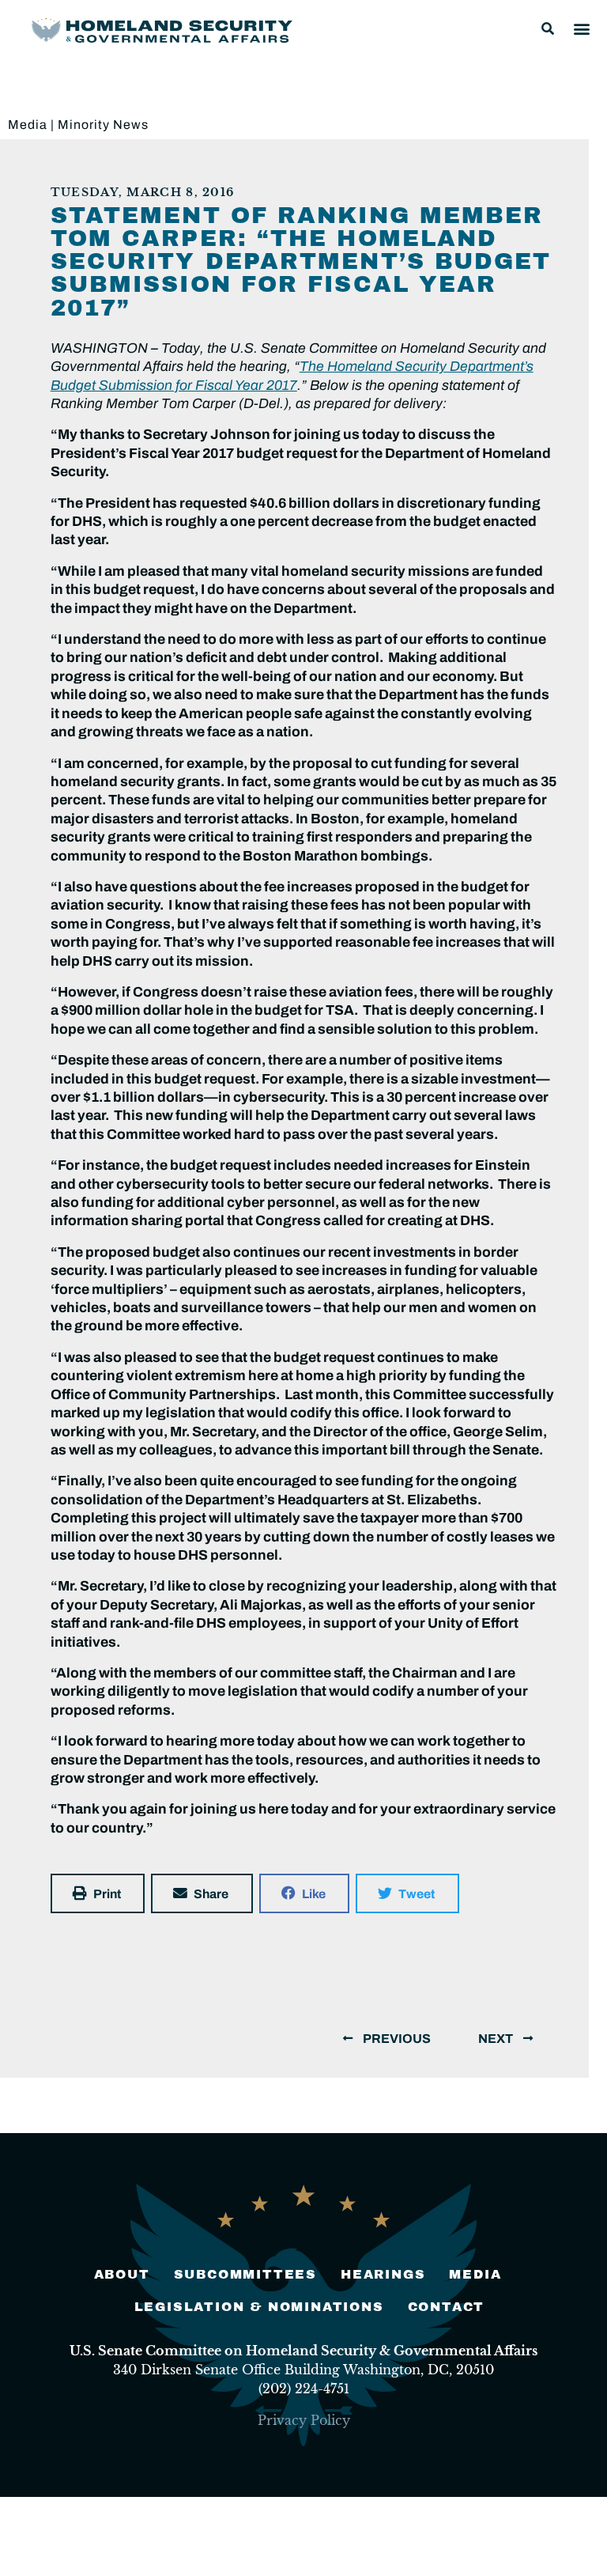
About (122, 2274)
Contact (447, 2307)
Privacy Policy (304, 2420)
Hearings (383, 2274)
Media (28, 125)
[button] (548, 28)
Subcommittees (245, 2274)
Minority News (103, 125)
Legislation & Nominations (259, 2307)
